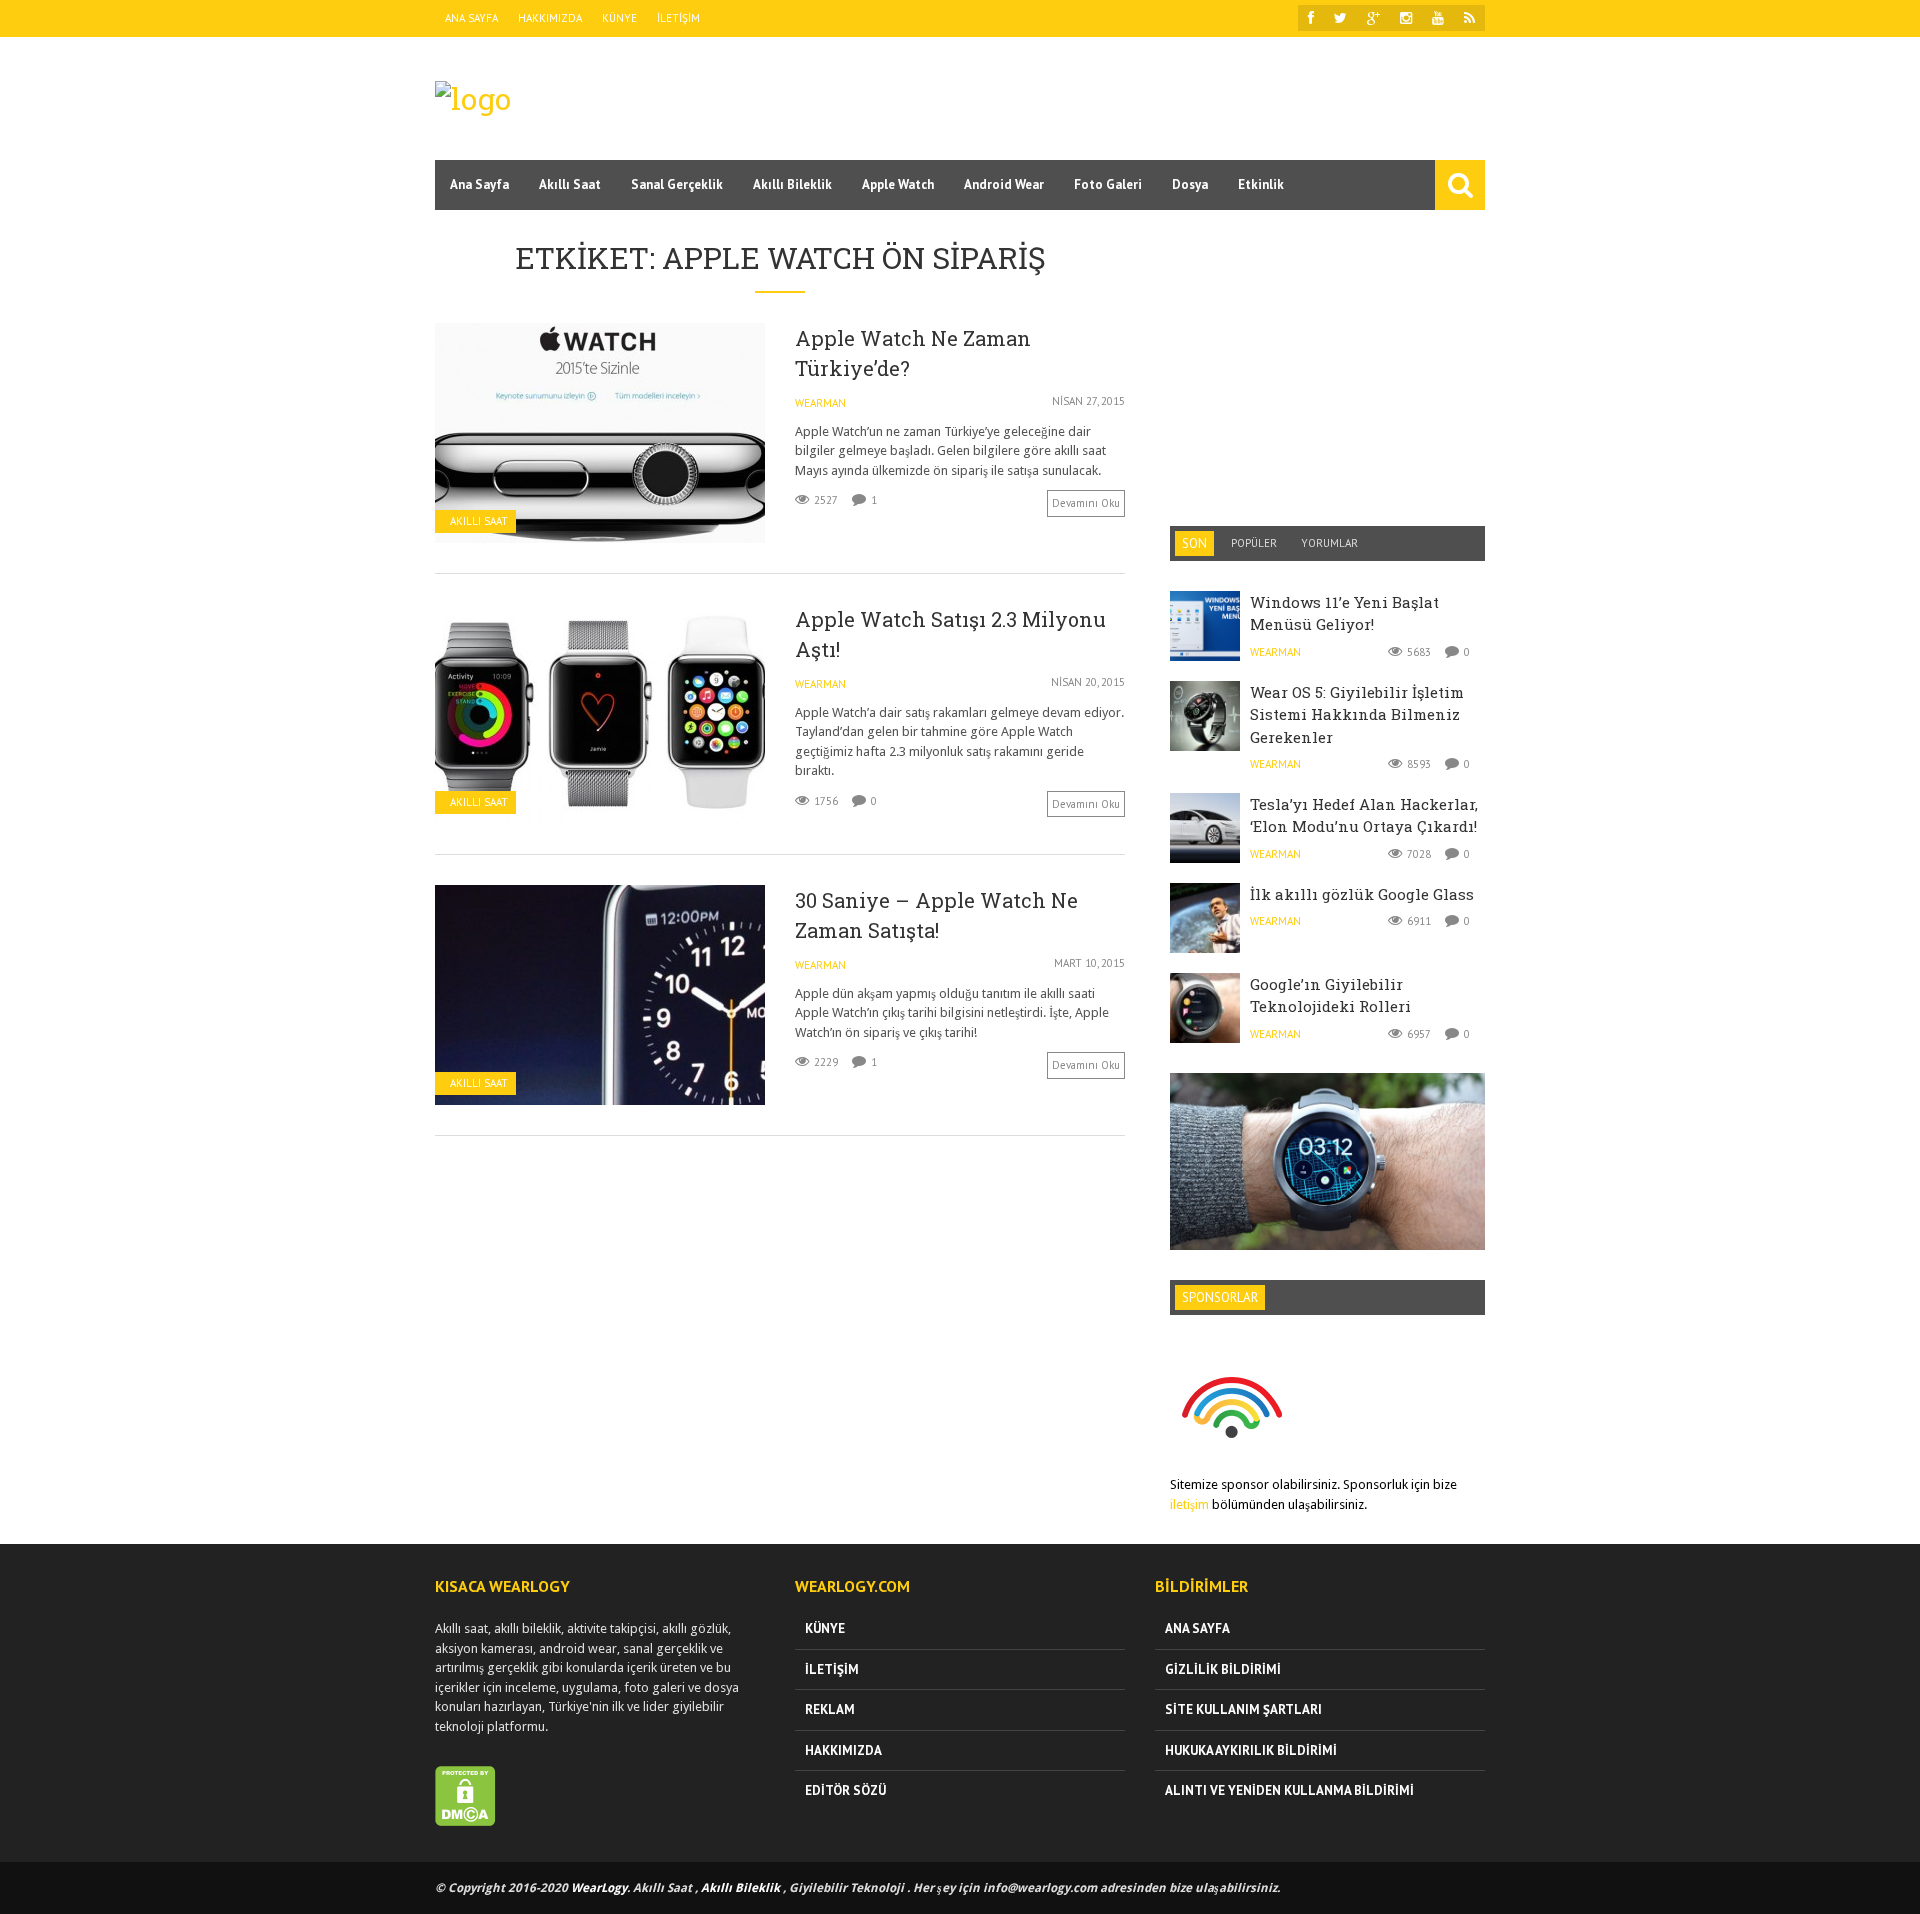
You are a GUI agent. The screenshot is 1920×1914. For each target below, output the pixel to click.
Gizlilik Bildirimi (1223, 1669)
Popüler (1254, 543)
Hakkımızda (550, 18)
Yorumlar (1329, 543)
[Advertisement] (1121, 97)
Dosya (1190, 184)
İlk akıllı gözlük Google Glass (1362, 894)
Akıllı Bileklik (792, 184)
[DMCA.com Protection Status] (465, 1821)
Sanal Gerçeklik (677, 184)
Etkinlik (1261, 184)
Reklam (830, 1709)
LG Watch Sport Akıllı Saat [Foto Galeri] (1327, 1115)
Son (1194, 543)
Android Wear (1004, 184)
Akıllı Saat (570, 184)
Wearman (820, 403)
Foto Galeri (1108, 184)
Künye (619, 18)
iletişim (1189, 1504)
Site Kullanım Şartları (1243, 1709)
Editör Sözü (845, 1790)
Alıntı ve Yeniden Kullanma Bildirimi (1289, 1790)
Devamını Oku (1086, 503)
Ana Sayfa (471, 18)
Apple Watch (898, 184)
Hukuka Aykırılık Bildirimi (1251, 1750)
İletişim (678, 18)
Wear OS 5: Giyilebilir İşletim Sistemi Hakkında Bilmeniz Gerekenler (1357, 714)
